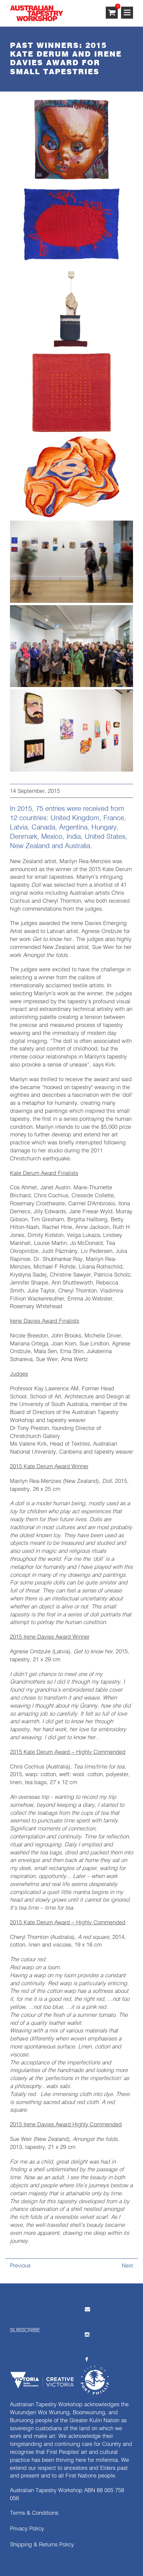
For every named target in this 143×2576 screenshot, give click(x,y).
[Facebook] (87, 2359)
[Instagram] (87, 2334)
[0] (112, 13)
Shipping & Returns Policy (42, 2545)
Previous (20, 2266)
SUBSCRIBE (25, 2331)
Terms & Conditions (34, 2513)
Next (127, 2266)
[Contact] (87, 2309)
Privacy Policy (27, 2529)
